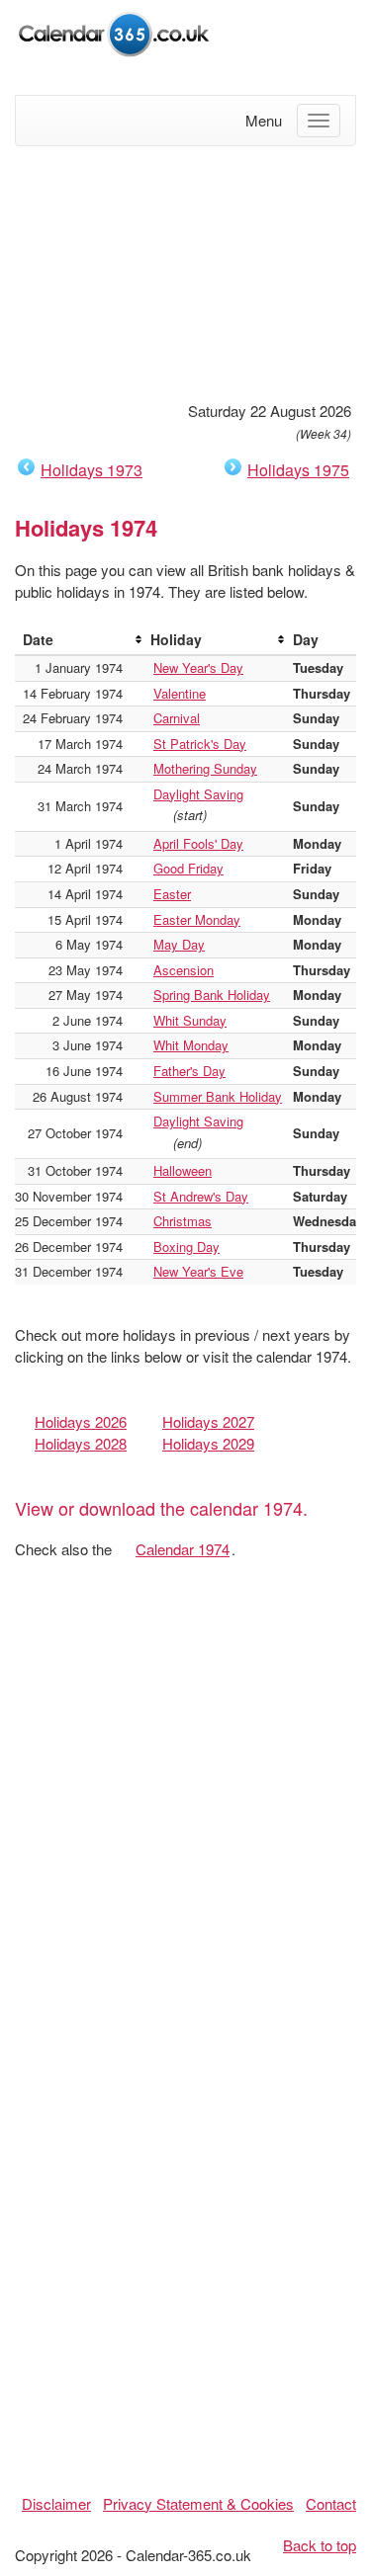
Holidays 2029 (208, 1443)
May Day (179, 944)
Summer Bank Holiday (218, 1096)
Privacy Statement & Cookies (198, 2503)
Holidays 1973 (92, 470)
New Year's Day (198, 667)
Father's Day (189, 1071)
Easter (172, 894)
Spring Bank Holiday (212, 995)
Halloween (183, 1170)
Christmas (183, 1221)
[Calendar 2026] (114, 31)
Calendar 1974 (183, 1549)
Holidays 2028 (81, 1443)
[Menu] (319, 121)
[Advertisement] (185, 271)
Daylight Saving (198, 794)
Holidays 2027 (208, 1421)
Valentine (180, 693)
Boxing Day (186, 1246)
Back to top (320, 2545)
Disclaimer (56, 2503)
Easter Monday (197, 919)
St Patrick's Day (200, 744)
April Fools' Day (198, 843)
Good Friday (188, 868)
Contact (331, 2503)
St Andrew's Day (201, 1196)
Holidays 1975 (298, 470)
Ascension (184, 970)
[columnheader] (79, 640)
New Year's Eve (198, 1271)
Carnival (177, 718)
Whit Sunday (190, 1020)
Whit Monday (191, 1045)
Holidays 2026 (81, 1421)
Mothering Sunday (205, 768)
